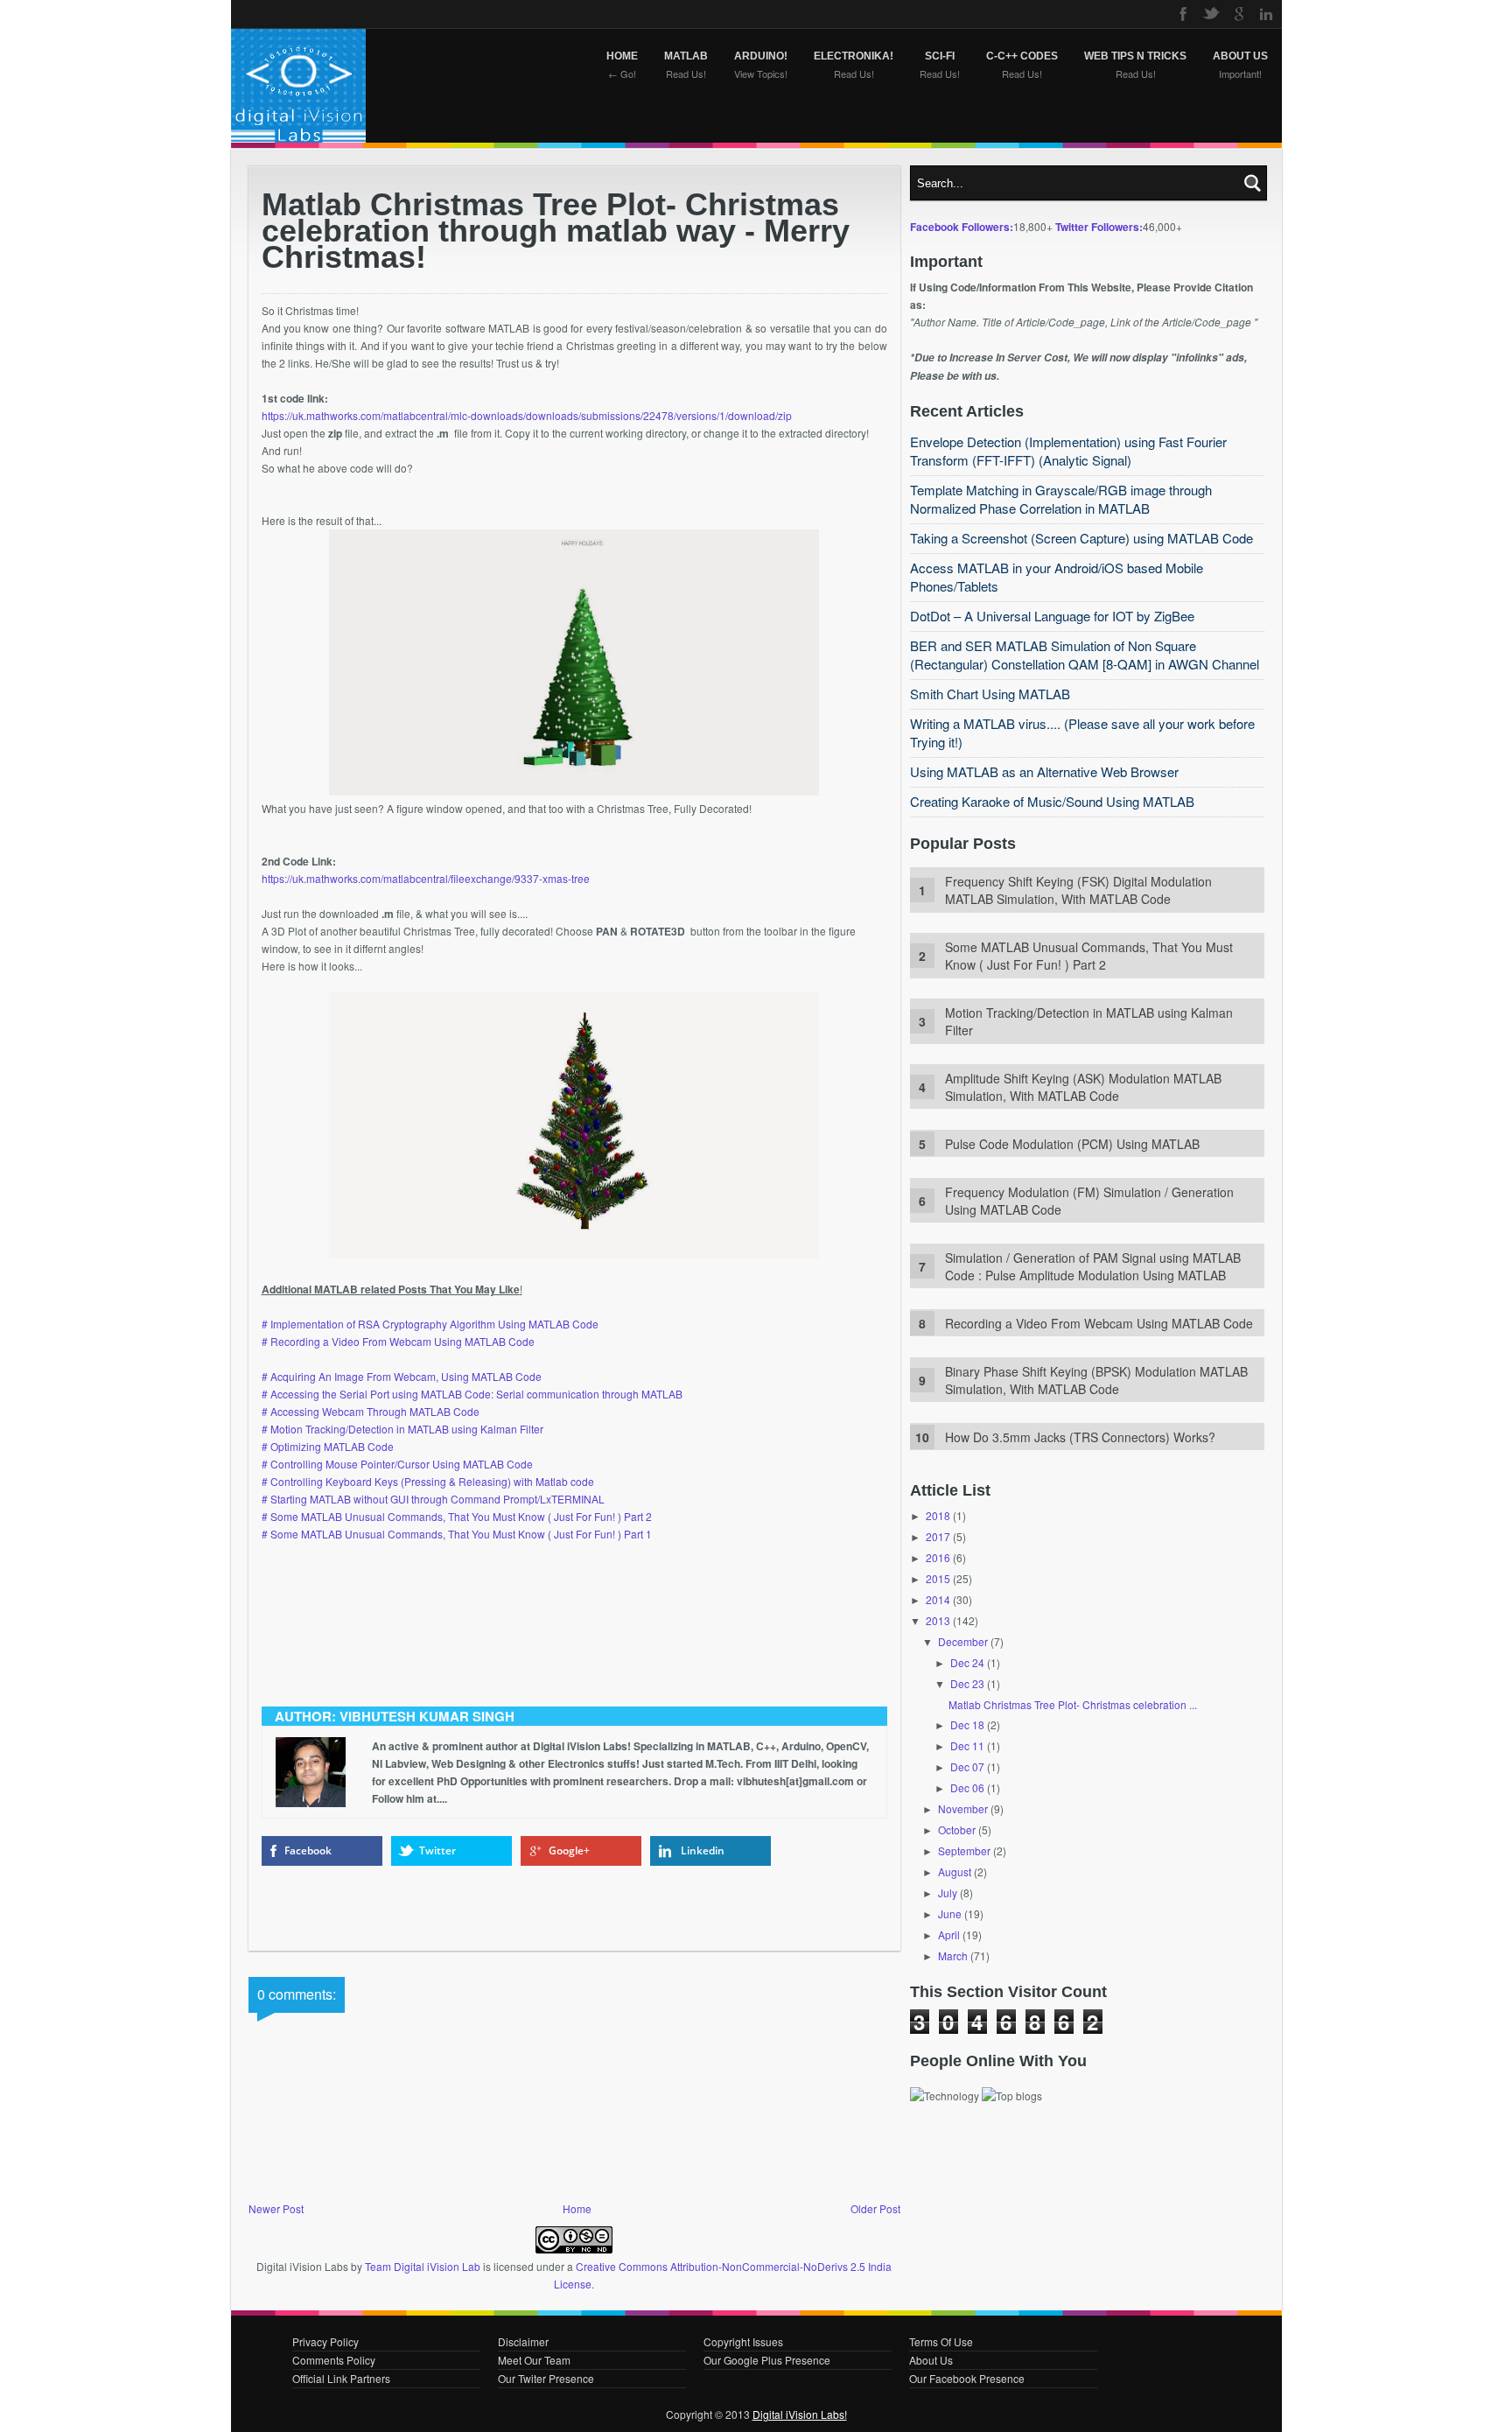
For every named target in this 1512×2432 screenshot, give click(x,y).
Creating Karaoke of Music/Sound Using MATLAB (1052, 801)
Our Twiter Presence (546, 2378)
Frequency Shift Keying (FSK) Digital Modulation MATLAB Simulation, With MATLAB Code (1078, 890)
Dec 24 (967, 1662)
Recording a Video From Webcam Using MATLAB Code (1099, 1323)
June (950, 1913)
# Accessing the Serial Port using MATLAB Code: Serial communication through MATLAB (472, 1394)
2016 (938, 1557)
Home (577, 2208)
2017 (938, 1536)
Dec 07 (967, 1766)
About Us (931, 2360)
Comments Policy (334, 2360)
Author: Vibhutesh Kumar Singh (395, 1716)
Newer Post (276, 2208)
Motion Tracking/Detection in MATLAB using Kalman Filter (1089, 1021)
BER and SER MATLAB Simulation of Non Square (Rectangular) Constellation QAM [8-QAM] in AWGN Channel (1085, 655)
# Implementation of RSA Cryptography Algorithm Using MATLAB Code (430, 1324)
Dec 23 (967, 1683)
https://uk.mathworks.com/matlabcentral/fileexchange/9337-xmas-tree (426, 878)
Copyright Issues (743, 2341)
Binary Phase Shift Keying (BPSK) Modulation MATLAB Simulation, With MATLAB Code (1096, 1380)
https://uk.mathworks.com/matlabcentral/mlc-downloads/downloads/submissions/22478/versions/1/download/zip (527, 415)
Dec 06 (967, 1787)
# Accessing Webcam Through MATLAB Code (371, 1411)
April (949, 1934)
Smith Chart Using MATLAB (990, 694)
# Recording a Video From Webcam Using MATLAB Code (399, 1341)
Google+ (569, 1850)
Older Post (875, 2208)
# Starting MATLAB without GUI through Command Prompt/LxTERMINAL (433, 1499)
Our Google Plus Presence (767, 2360)
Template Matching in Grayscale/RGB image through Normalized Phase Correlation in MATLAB (1061, 499)
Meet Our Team (534, 2360)
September (964, 1850)
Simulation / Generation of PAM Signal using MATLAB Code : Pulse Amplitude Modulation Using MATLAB (1093, 1266)
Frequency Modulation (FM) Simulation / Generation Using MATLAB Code (1089, 1201)
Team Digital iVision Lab (423, 2266)
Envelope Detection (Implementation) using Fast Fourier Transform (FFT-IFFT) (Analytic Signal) (1068, 451)
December (963, 1641)
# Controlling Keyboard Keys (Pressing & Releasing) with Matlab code (429, 1481)
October (957, 1829)
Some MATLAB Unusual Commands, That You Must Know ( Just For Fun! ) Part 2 (1089, 956)
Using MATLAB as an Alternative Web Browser (1044, 771)
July (948, 1892)
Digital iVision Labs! (800, 2414)
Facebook (308, 1850)
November (963, 1808)
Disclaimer (523, 2341)
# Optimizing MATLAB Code (328, 1446)
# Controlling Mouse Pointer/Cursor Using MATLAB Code (397, 1464)
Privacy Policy (325, 2341)
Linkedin (703, 1850)
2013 (938, 1620)
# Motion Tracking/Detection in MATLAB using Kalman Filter (402, 1429)
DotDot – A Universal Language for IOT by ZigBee (1052, 616)
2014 (938, 1599)
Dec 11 (967, 1745)
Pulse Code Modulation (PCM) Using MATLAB (1072, 1144)
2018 (938, 1515)
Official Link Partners (341, 2378)
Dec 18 (967, 1724)
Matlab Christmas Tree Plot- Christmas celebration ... (1073, 1704)
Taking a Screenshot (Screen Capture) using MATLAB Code (1081, 538)
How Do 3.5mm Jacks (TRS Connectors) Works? (1080, 1437)
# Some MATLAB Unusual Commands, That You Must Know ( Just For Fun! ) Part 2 (457, 1516)
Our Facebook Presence (967, 2378)
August (955, 1871)
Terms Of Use (941, 2341)
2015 (938, 1578)
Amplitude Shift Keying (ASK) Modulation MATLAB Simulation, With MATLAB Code (1083, 1087)
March (953, 1955)
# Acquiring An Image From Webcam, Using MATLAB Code (402, 1376)
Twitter (437, 1850)
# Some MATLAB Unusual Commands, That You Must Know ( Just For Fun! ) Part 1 (458, 1534)
